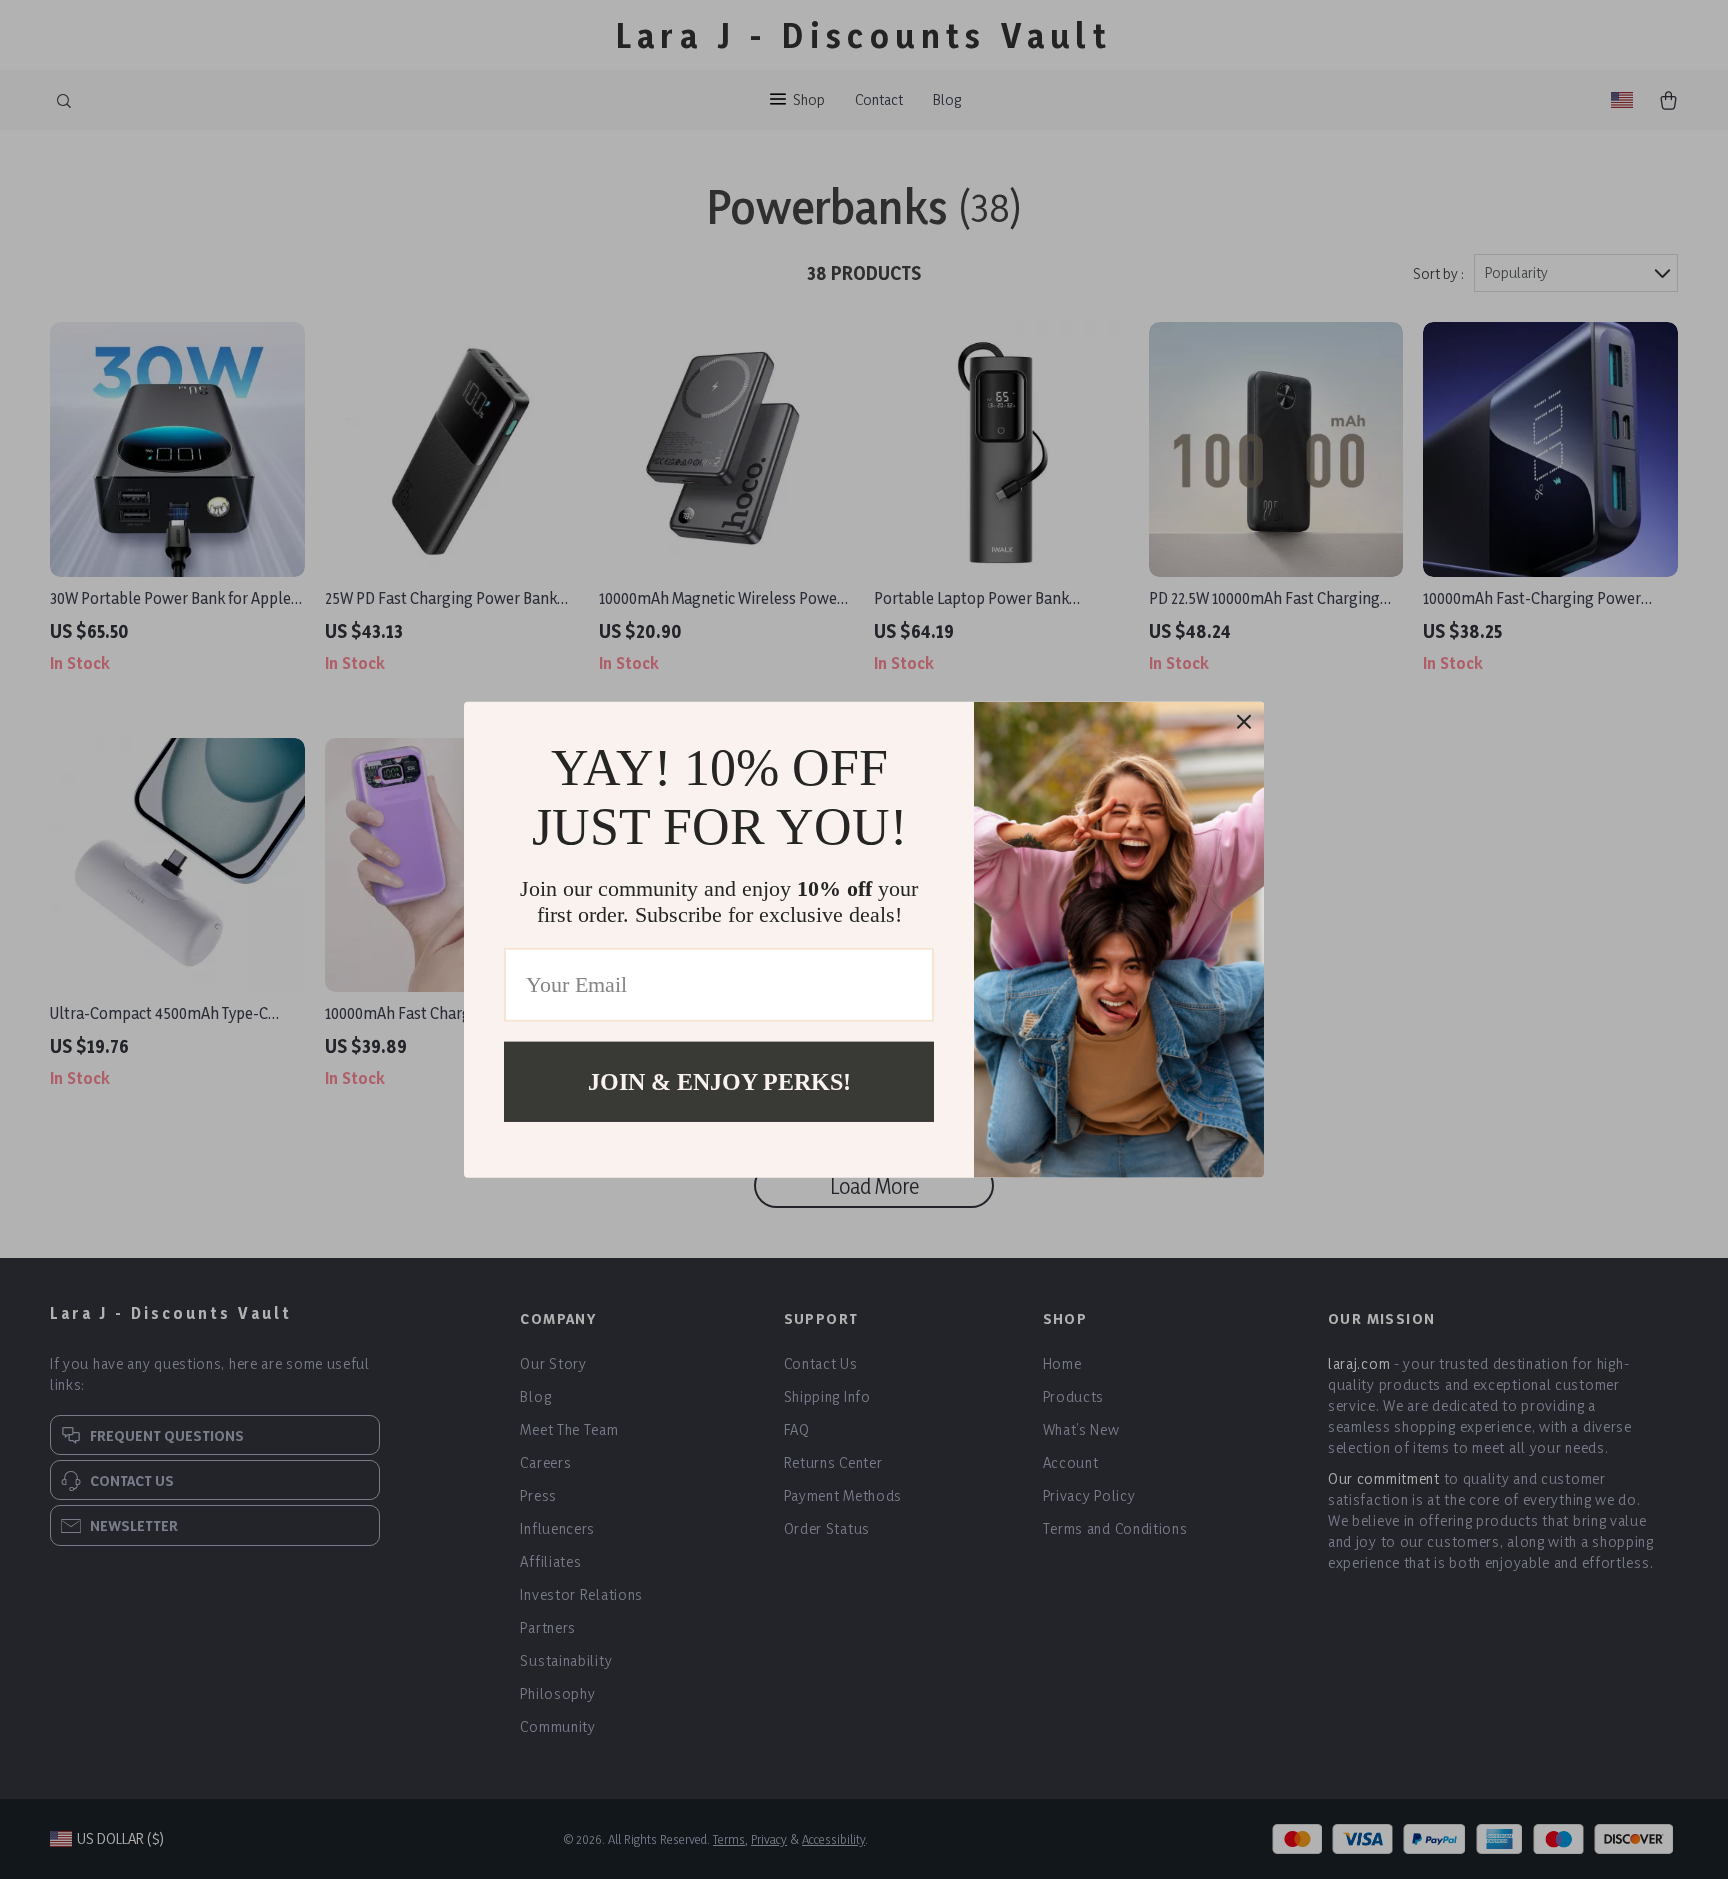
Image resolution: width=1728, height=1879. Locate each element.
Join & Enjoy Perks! (719, 1081)
